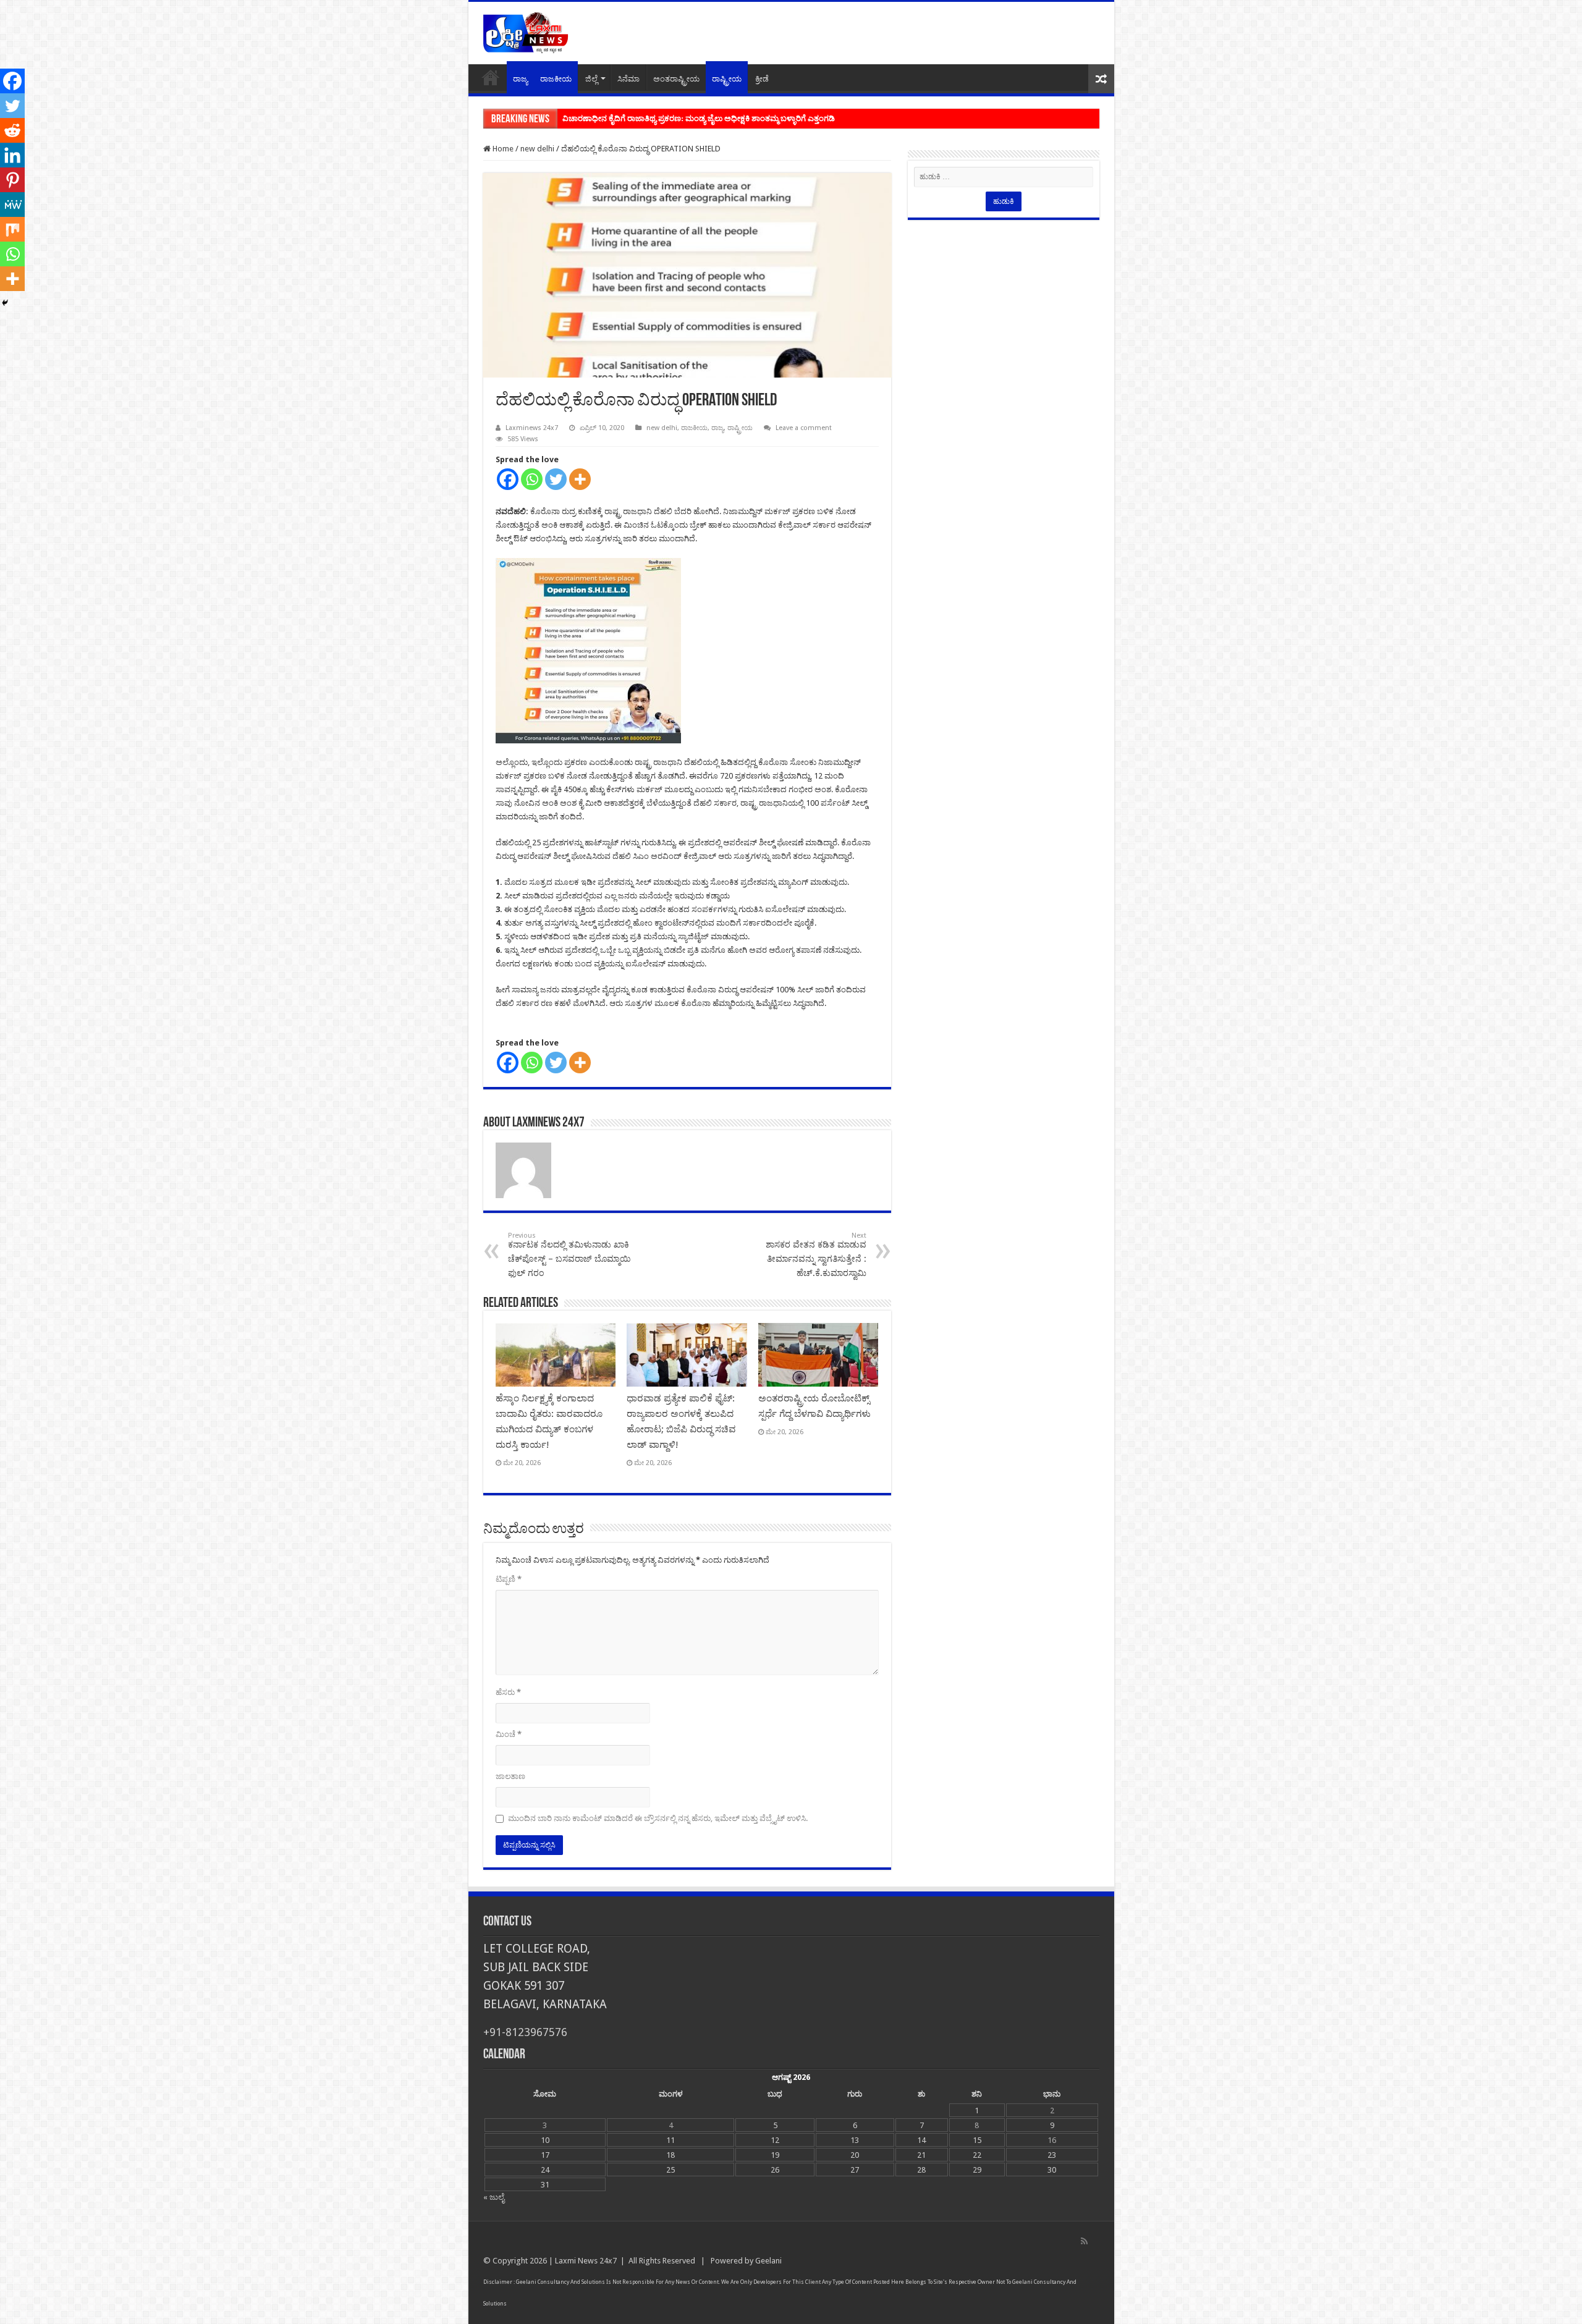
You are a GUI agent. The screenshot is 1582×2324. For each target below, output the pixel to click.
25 (670, 2170)
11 (670, 2140)
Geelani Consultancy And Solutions (560, 2282)
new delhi (537, 149)
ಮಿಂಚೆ (509, 1734)
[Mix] (12, 229)
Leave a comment (804, 428)
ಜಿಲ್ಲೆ (591, 79)
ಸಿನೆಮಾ (628, 79)
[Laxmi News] (525, 31)
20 (855, 2155)
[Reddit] (12, 130)
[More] (580, 479)
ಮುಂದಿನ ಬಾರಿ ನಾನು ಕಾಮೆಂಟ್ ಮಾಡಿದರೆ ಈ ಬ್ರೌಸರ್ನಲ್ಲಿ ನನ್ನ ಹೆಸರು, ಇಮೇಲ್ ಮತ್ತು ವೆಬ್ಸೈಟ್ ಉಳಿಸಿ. (658, 1818)
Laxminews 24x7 (532, 428)
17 (545, 2155)
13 (855, 2140)
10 (545, 2140)
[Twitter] (556, 479)
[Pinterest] (12, 180)
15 (977, 2140)
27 (855, 2170)
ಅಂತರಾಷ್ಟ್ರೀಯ (676, 79)
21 (921, 2155)
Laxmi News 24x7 (586, 2261)
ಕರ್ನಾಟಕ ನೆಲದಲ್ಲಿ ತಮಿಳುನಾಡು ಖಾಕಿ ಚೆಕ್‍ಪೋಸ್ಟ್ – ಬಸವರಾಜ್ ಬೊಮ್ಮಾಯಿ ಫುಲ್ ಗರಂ (569, 1255)
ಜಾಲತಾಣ (510, 1776)
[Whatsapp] (532, 479)
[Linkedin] (12, 155)
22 (977, 2155)
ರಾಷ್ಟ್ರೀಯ (727, 79)
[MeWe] (12, 205)
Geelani (768, 2261)
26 (775, 2170)
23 (1052, 2155)
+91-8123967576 (525, 2032)
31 (545, 2185)
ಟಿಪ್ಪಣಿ (509, 1579)
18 (670, 2155)
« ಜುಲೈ (494, 2197)
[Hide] (5, 303)
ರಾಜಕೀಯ (556, 79)
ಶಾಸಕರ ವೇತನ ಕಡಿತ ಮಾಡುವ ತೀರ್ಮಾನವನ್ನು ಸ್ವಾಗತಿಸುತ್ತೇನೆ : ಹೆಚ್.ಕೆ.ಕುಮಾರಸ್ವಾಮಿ (816, 1255)
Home (491, 77)
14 (921, 2140)
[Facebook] (508, 479)
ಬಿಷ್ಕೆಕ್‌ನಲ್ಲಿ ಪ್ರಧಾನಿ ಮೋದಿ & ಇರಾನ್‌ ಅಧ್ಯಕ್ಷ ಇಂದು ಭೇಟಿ (647, 118)
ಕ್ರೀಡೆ (762, 79)
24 (545, 2170)
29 (977, 2170)
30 (1052, 2170)
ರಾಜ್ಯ (520, 79)
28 (921, 2170)
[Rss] (1084, 2241)
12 (775, 2140)
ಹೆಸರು (508, 1692)
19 (775, 2155)
